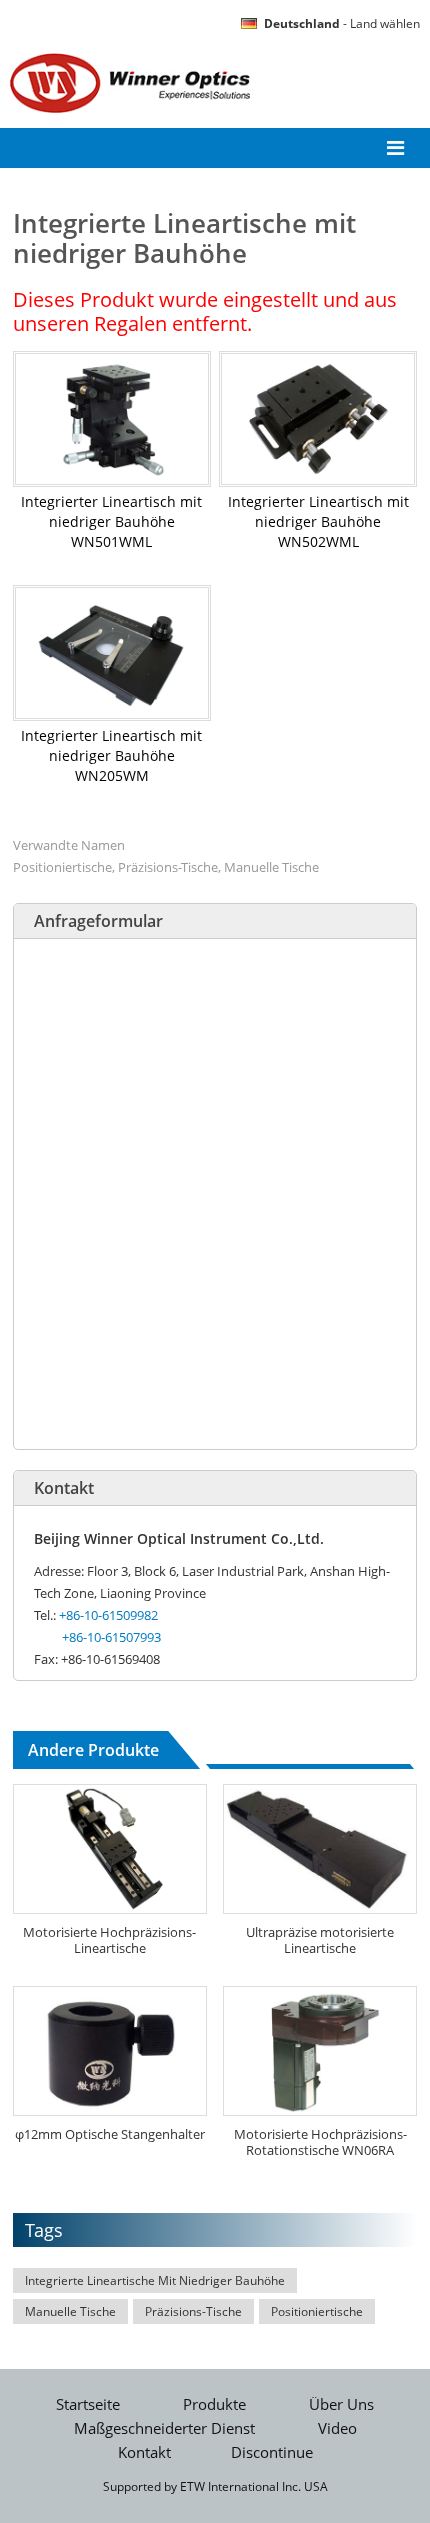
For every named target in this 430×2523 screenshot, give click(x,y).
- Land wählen (342, 23)
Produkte (214, 2404)
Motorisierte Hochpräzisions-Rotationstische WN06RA (320, 2142)
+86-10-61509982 (108, 1615)
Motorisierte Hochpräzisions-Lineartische (109, 1940)
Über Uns (341, 2404)
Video (337, 2428)
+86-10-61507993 (111, 1637)
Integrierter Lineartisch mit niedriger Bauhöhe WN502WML (318, 521)
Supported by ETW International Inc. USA (215, 2486)
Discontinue (272, 2452)
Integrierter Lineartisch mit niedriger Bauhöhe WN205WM (111, 755)
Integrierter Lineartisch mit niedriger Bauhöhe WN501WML (111, 521)
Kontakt (64, 1488)
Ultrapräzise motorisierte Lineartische (320, 1940)
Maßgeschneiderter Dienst (164, 2428)
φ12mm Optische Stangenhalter (110, 2134)
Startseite (88, 2404)
